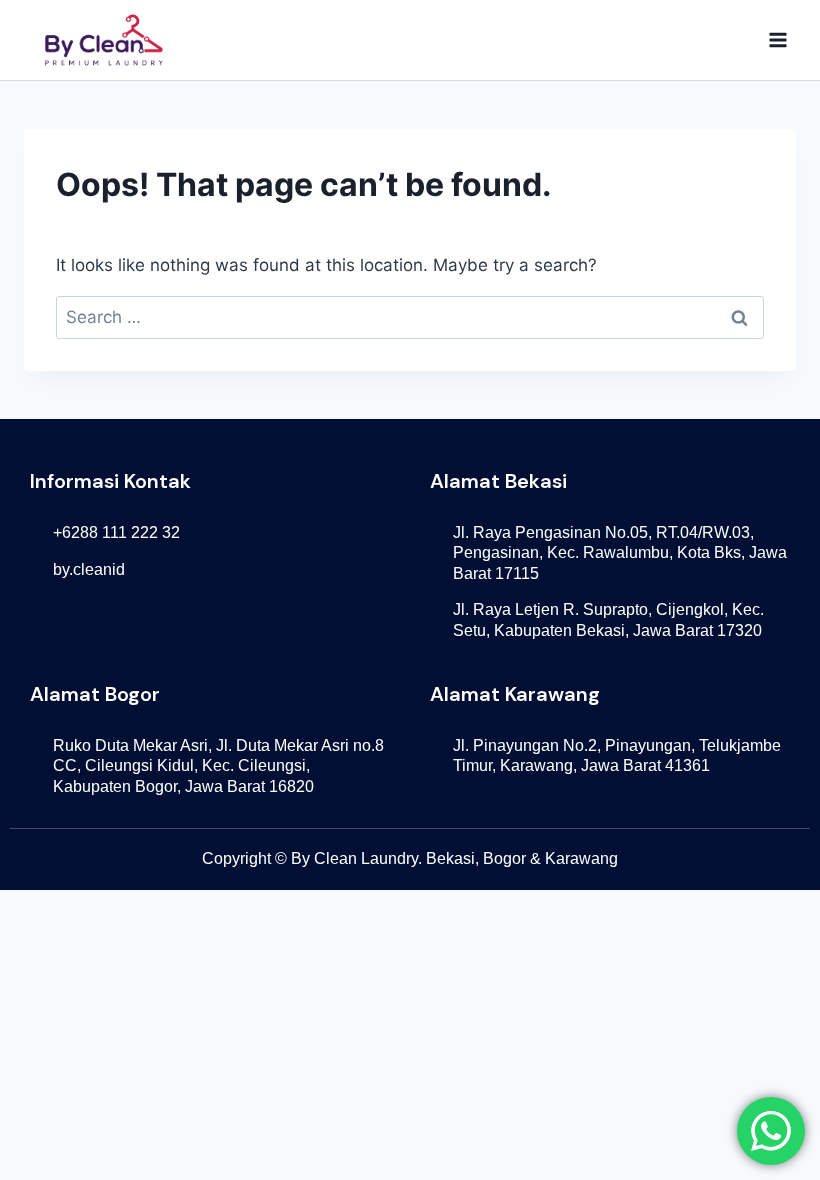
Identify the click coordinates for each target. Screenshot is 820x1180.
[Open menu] (777, 39)
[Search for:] (410, 317)
